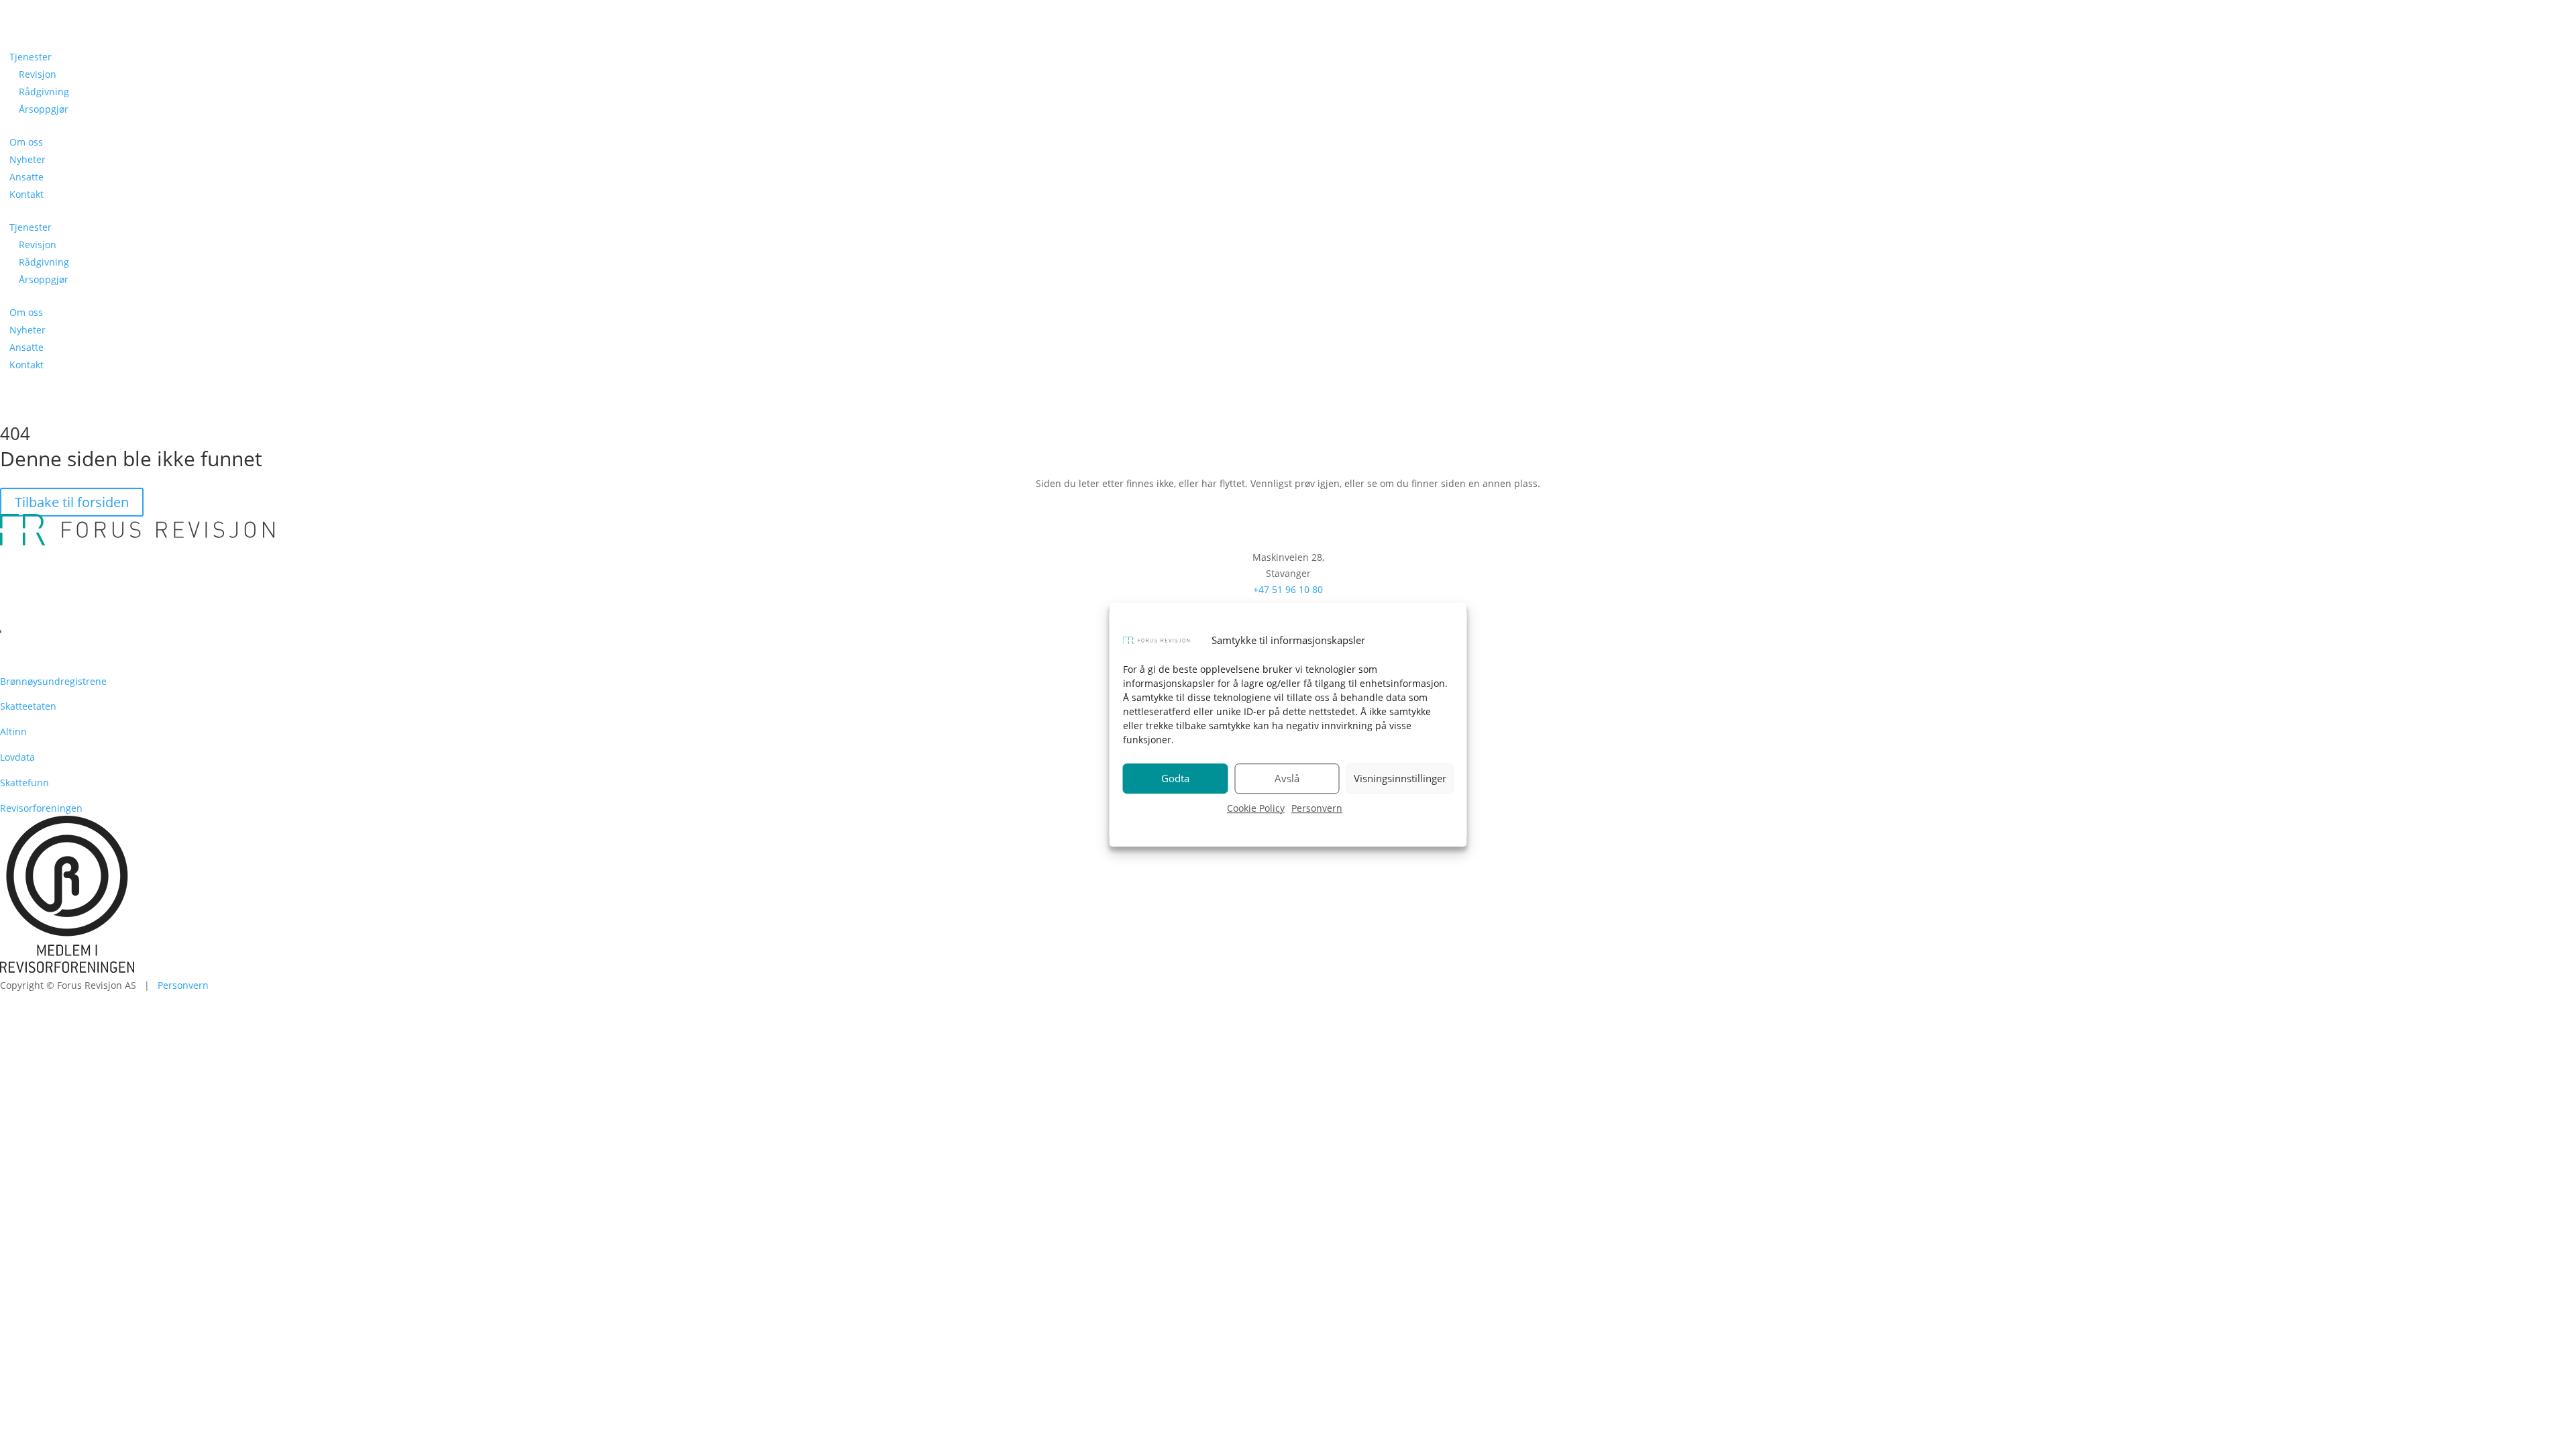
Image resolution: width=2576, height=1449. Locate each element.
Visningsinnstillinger (1400, 779)
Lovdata (17, 757)
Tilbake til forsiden (72, 502)
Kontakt (26, 194)
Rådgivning (44, 92)
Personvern (1317, 808)
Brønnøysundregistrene (53, 681)
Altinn (13, 732)
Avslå (1287, 779)
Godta (1175, 779)
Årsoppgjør (44, 109)
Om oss (26, 142)
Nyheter (28, 159)
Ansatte (26, 177)
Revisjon (38, 74)
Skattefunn (24, 783)
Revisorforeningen (41, 808)
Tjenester (31, 57)
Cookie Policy (1256, 808)
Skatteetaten (28, 706)
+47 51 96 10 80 (1288, 589)
